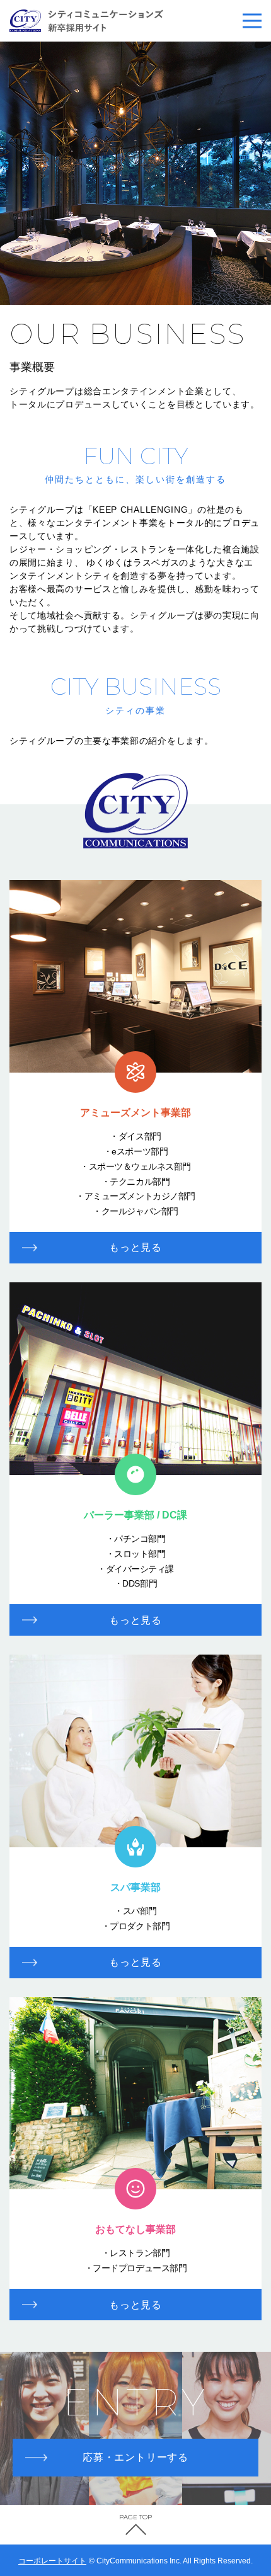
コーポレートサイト (52, 2561)
